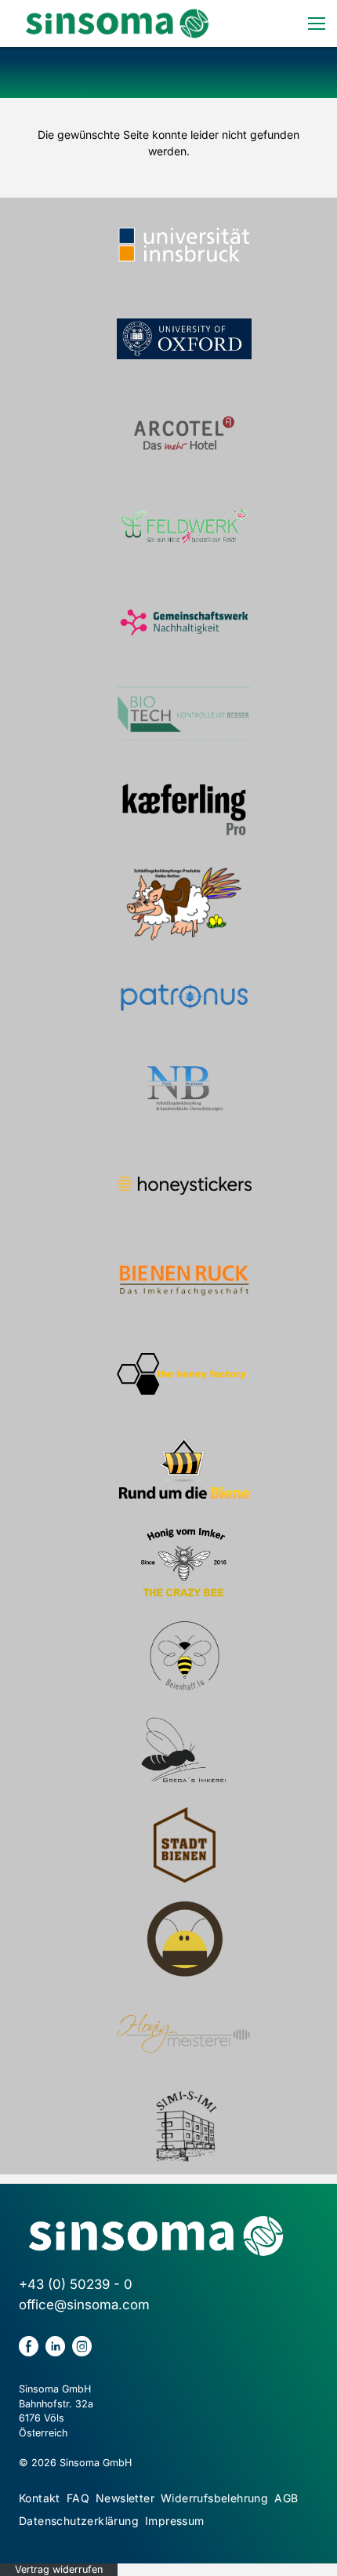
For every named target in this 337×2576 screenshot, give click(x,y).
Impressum (175, 2521)
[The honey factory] (184, 1374)
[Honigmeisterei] (184, 2033)
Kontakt (40, 2498)
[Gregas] (184, 1751)
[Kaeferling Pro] (184, 810)
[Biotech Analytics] (184, 715)
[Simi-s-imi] (184, 2127)
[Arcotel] (184, 433)
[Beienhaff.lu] (184, 1657)
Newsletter (125, 2498)
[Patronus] (184, 998)
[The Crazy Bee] (184, 1563)
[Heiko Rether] (184, 904)
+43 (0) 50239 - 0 (76, 2284)
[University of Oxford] (184, 339)
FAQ (78, 2498)
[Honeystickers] (184, 1186)
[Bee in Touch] (184, 1939)
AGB (286, 2498)
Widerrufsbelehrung (214, 2498)
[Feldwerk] (184, 527)
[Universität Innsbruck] (184, 245)
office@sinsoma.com (84, 2305)
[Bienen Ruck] (184, 1280)
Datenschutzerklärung (79, 2521)
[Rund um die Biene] (184, 1468)
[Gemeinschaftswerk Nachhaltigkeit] (184, 621)
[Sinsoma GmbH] (117, 24)
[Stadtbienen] (184, 1845)
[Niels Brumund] (184, 1092)
